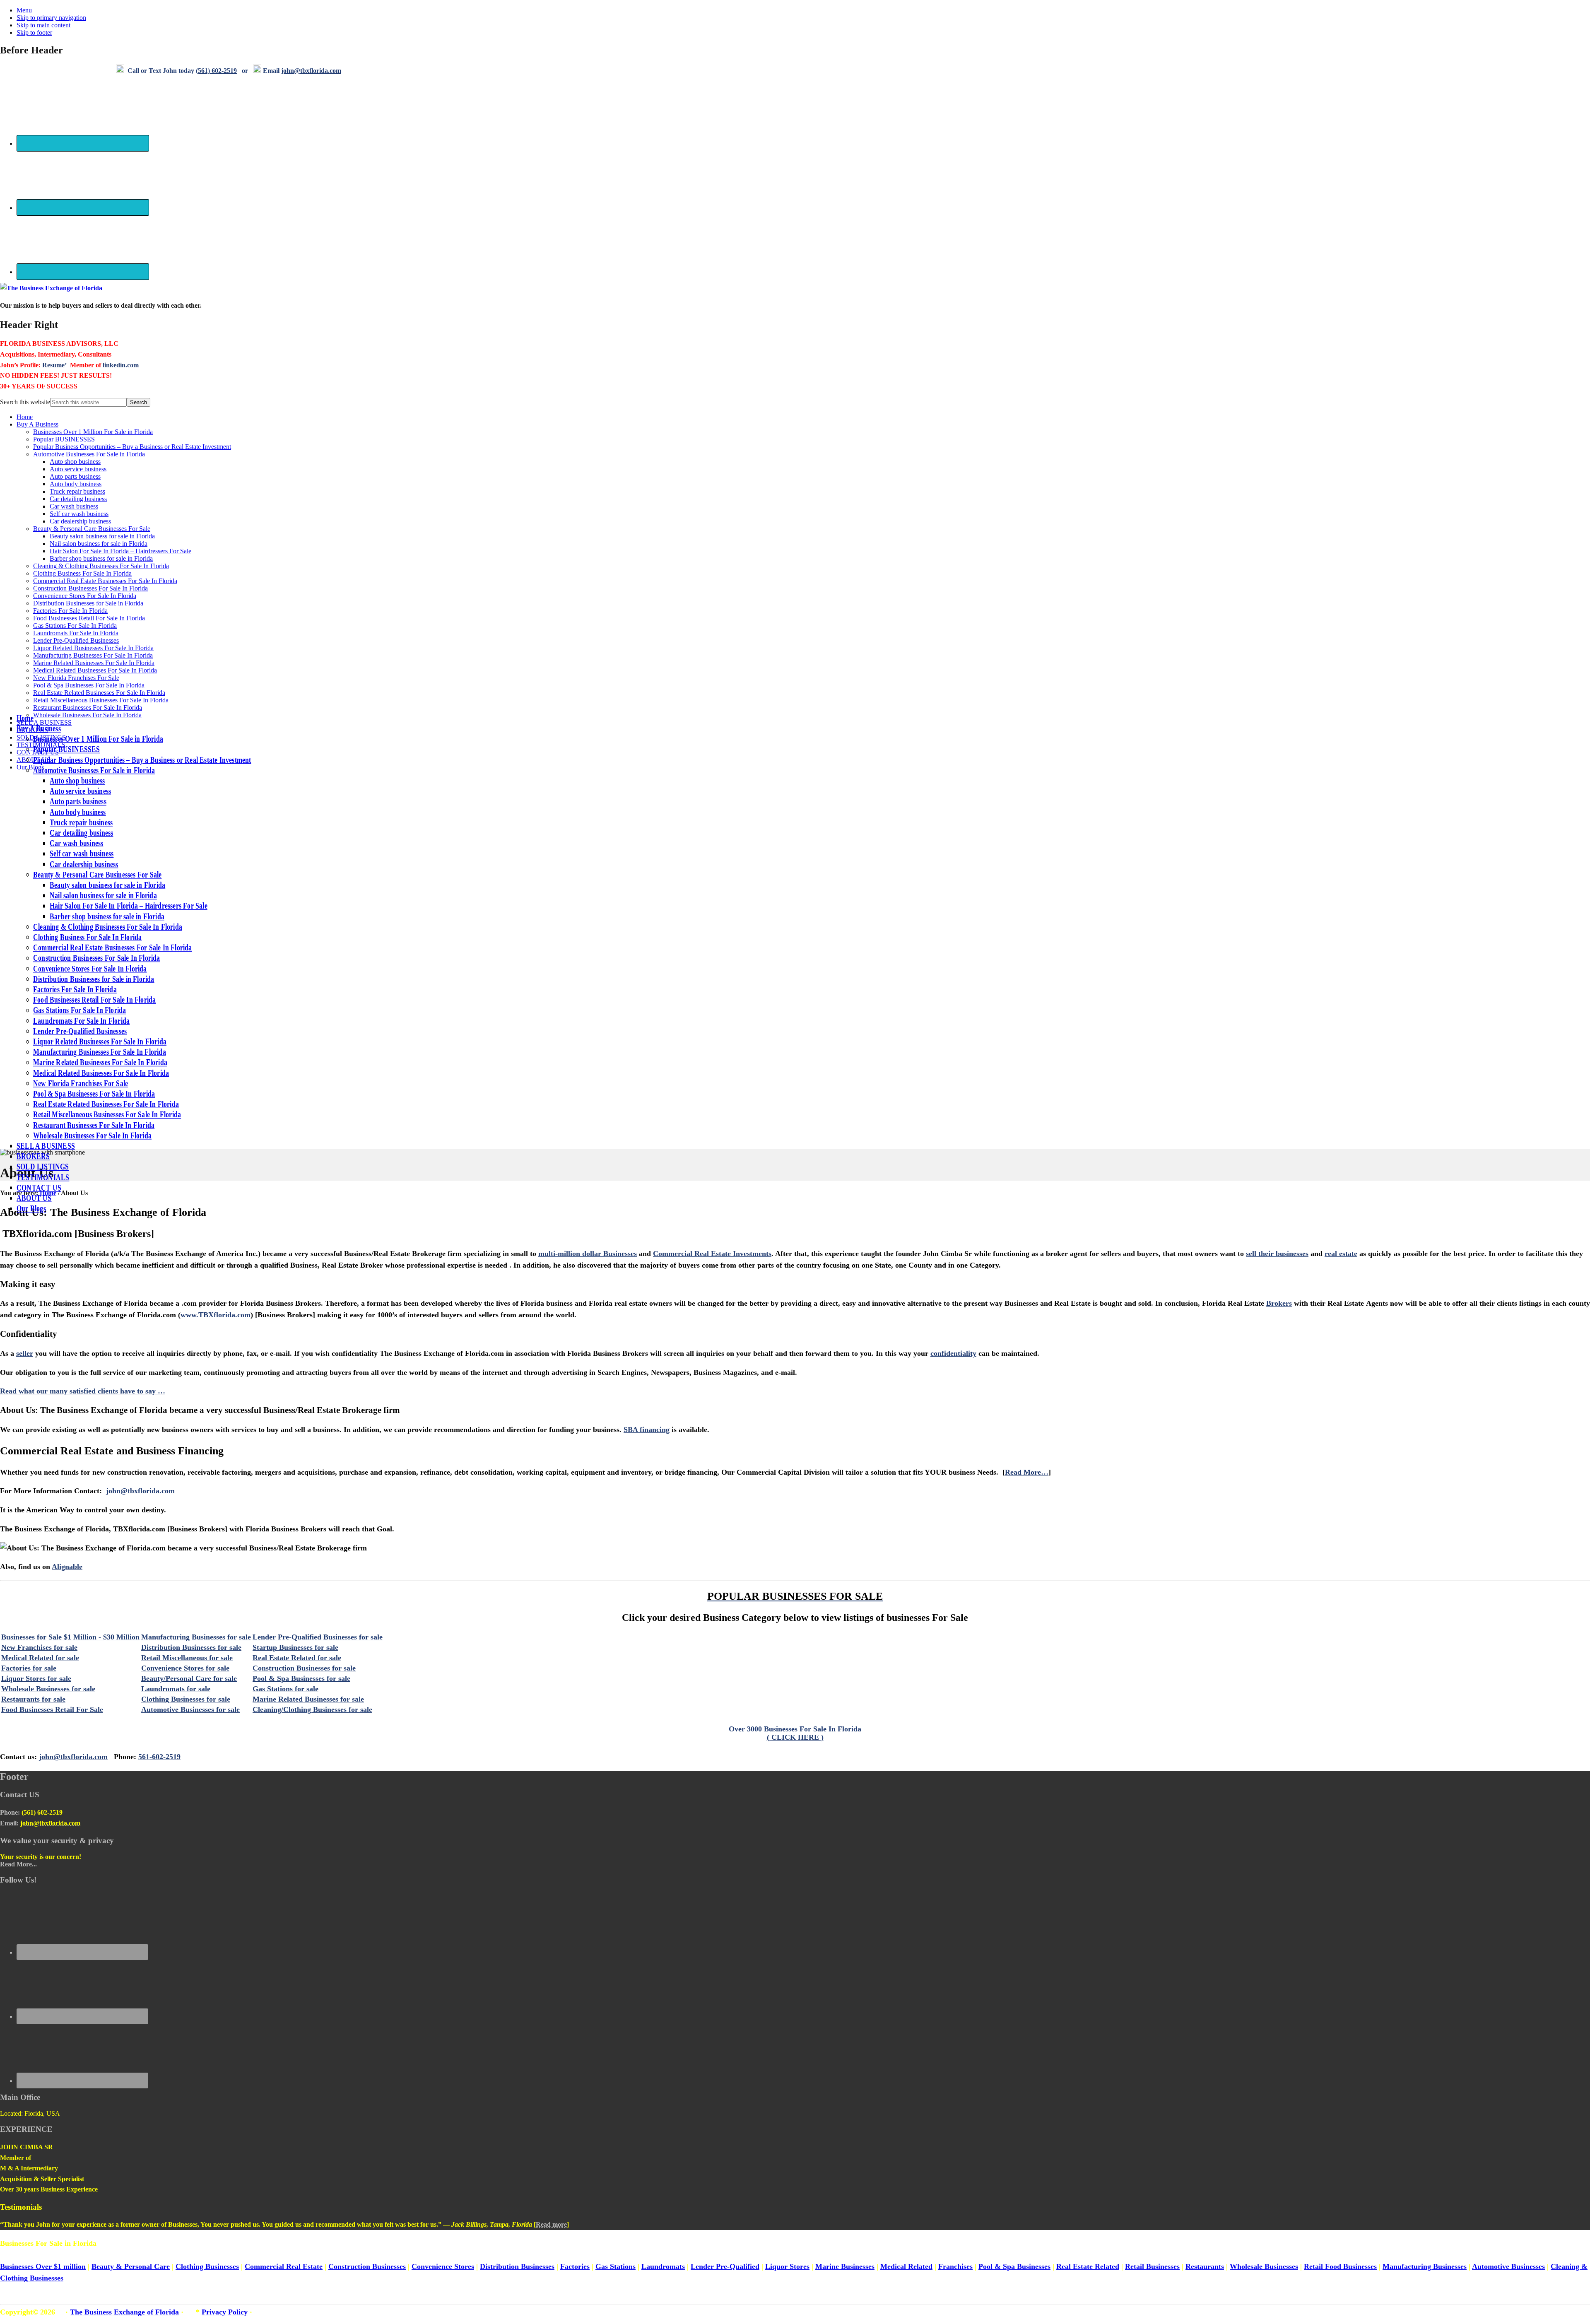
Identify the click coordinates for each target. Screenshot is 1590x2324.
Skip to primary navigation (51, 18)
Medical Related (906, 2266)
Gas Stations (616, 2266)
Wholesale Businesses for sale (48, 1689)
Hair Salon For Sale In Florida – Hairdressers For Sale (120, 551)
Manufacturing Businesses (1425, 2266)
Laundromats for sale (176, 1689)
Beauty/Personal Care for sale (189, 1678)
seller (25, 1353)
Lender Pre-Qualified (725, 2266)
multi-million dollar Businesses (588, 1254)
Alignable (67, 1567)
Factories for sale (29, 1668)
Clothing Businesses (207, 2266)
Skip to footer (34, 33)
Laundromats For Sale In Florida (76, 633)
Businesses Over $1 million (43, 2266)
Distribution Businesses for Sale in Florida (88, 603)
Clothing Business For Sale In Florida (82, 573)
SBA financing (647, 1430)
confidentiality (953, 1353)
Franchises (955, 2266)
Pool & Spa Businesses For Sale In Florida (89, 685)
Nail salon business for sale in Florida (99, 544)
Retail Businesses (1152, 2266)
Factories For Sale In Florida (70, 611)
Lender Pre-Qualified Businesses (76, 640)
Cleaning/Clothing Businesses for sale (312, 1709)
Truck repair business (77, 491)
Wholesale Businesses (1264, 2266)
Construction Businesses (367, 2266)
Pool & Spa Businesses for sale (301, 1678)
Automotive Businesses (1508, 2266)
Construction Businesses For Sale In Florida (90, 588)
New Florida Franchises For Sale (76, 678)
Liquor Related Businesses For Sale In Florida (93, 648)
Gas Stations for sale (285, 1689)
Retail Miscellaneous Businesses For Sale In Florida (101, 700)
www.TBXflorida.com (216, 1315)
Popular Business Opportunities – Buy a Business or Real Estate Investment (132, 447)
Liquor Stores (787, 2266)
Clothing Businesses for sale (186, 1699)
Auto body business (76, 484)
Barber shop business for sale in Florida (101, 558)
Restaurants (1205, 2266)
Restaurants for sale (33, 1699)
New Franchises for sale (39, 1647)
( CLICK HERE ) (795, 1737)
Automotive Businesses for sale (190, 1709)
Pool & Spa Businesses (1014, 2266)
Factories (575, 2266)
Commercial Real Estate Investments (712, 1254)
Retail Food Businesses (1340, 2266)
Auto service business (78, 469)
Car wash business (74, 506)
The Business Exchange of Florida (124, 2312)
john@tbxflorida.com (140, 1491)
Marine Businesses (845, 2266)
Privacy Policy (225, 2312)
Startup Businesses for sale (295, 1647)
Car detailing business (78, 499)
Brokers (1279, 1303)
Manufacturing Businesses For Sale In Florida (93, 655)
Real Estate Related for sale (297, 1658)
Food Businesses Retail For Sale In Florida (89, 618)
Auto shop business (75, 462)
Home (25, 417)
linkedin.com (121, 365)
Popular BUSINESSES (64, 439)
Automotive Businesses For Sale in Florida (89, 454)
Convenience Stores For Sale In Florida (85, 596)
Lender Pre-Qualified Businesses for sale (318, 1637)
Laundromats (663, 2266)
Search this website (25, 402)
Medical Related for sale (40, 1658)
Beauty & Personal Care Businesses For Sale (92, 529)
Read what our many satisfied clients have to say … (83, 1391)
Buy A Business (37, 424)
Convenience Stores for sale (185, 1668)
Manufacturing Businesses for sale (196, 1637)
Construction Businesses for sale (304, 1668)
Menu (24, 10)
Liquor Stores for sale (36, 1678)
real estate (1341, 1254)
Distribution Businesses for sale (191, 1647)
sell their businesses (1277, 1254)
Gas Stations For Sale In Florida (75, 626)
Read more (551, 2224)
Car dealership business (80, 521)
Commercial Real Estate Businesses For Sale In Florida (105, 581)
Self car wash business (79, 514)
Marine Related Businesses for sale (308, 1699)
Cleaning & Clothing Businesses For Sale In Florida (101, 566)
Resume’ (54, 365)
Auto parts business (75, 476)
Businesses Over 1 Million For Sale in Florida (93, 432)
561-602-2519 (159, 1757)
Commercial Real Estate (284, 2266)
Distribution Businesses (517, 2266)
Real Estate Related (1088, 2266)
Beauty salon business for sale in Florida (102, 536)
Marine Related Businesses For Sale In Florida (94, 663)
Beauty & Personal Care (131, 2266)
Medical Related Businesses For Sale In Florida (95, 670)
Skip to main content (43, 25)
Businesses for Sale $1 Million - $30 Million (70, 1637)
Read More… (1027, 1472)
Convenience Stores (443, 2266)
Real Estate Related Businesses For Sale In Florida (99, 693)
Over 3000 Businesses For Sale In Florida (795, 1729)
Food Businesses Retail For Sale (52, 1709)
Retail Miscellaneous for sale (187, 1658)
